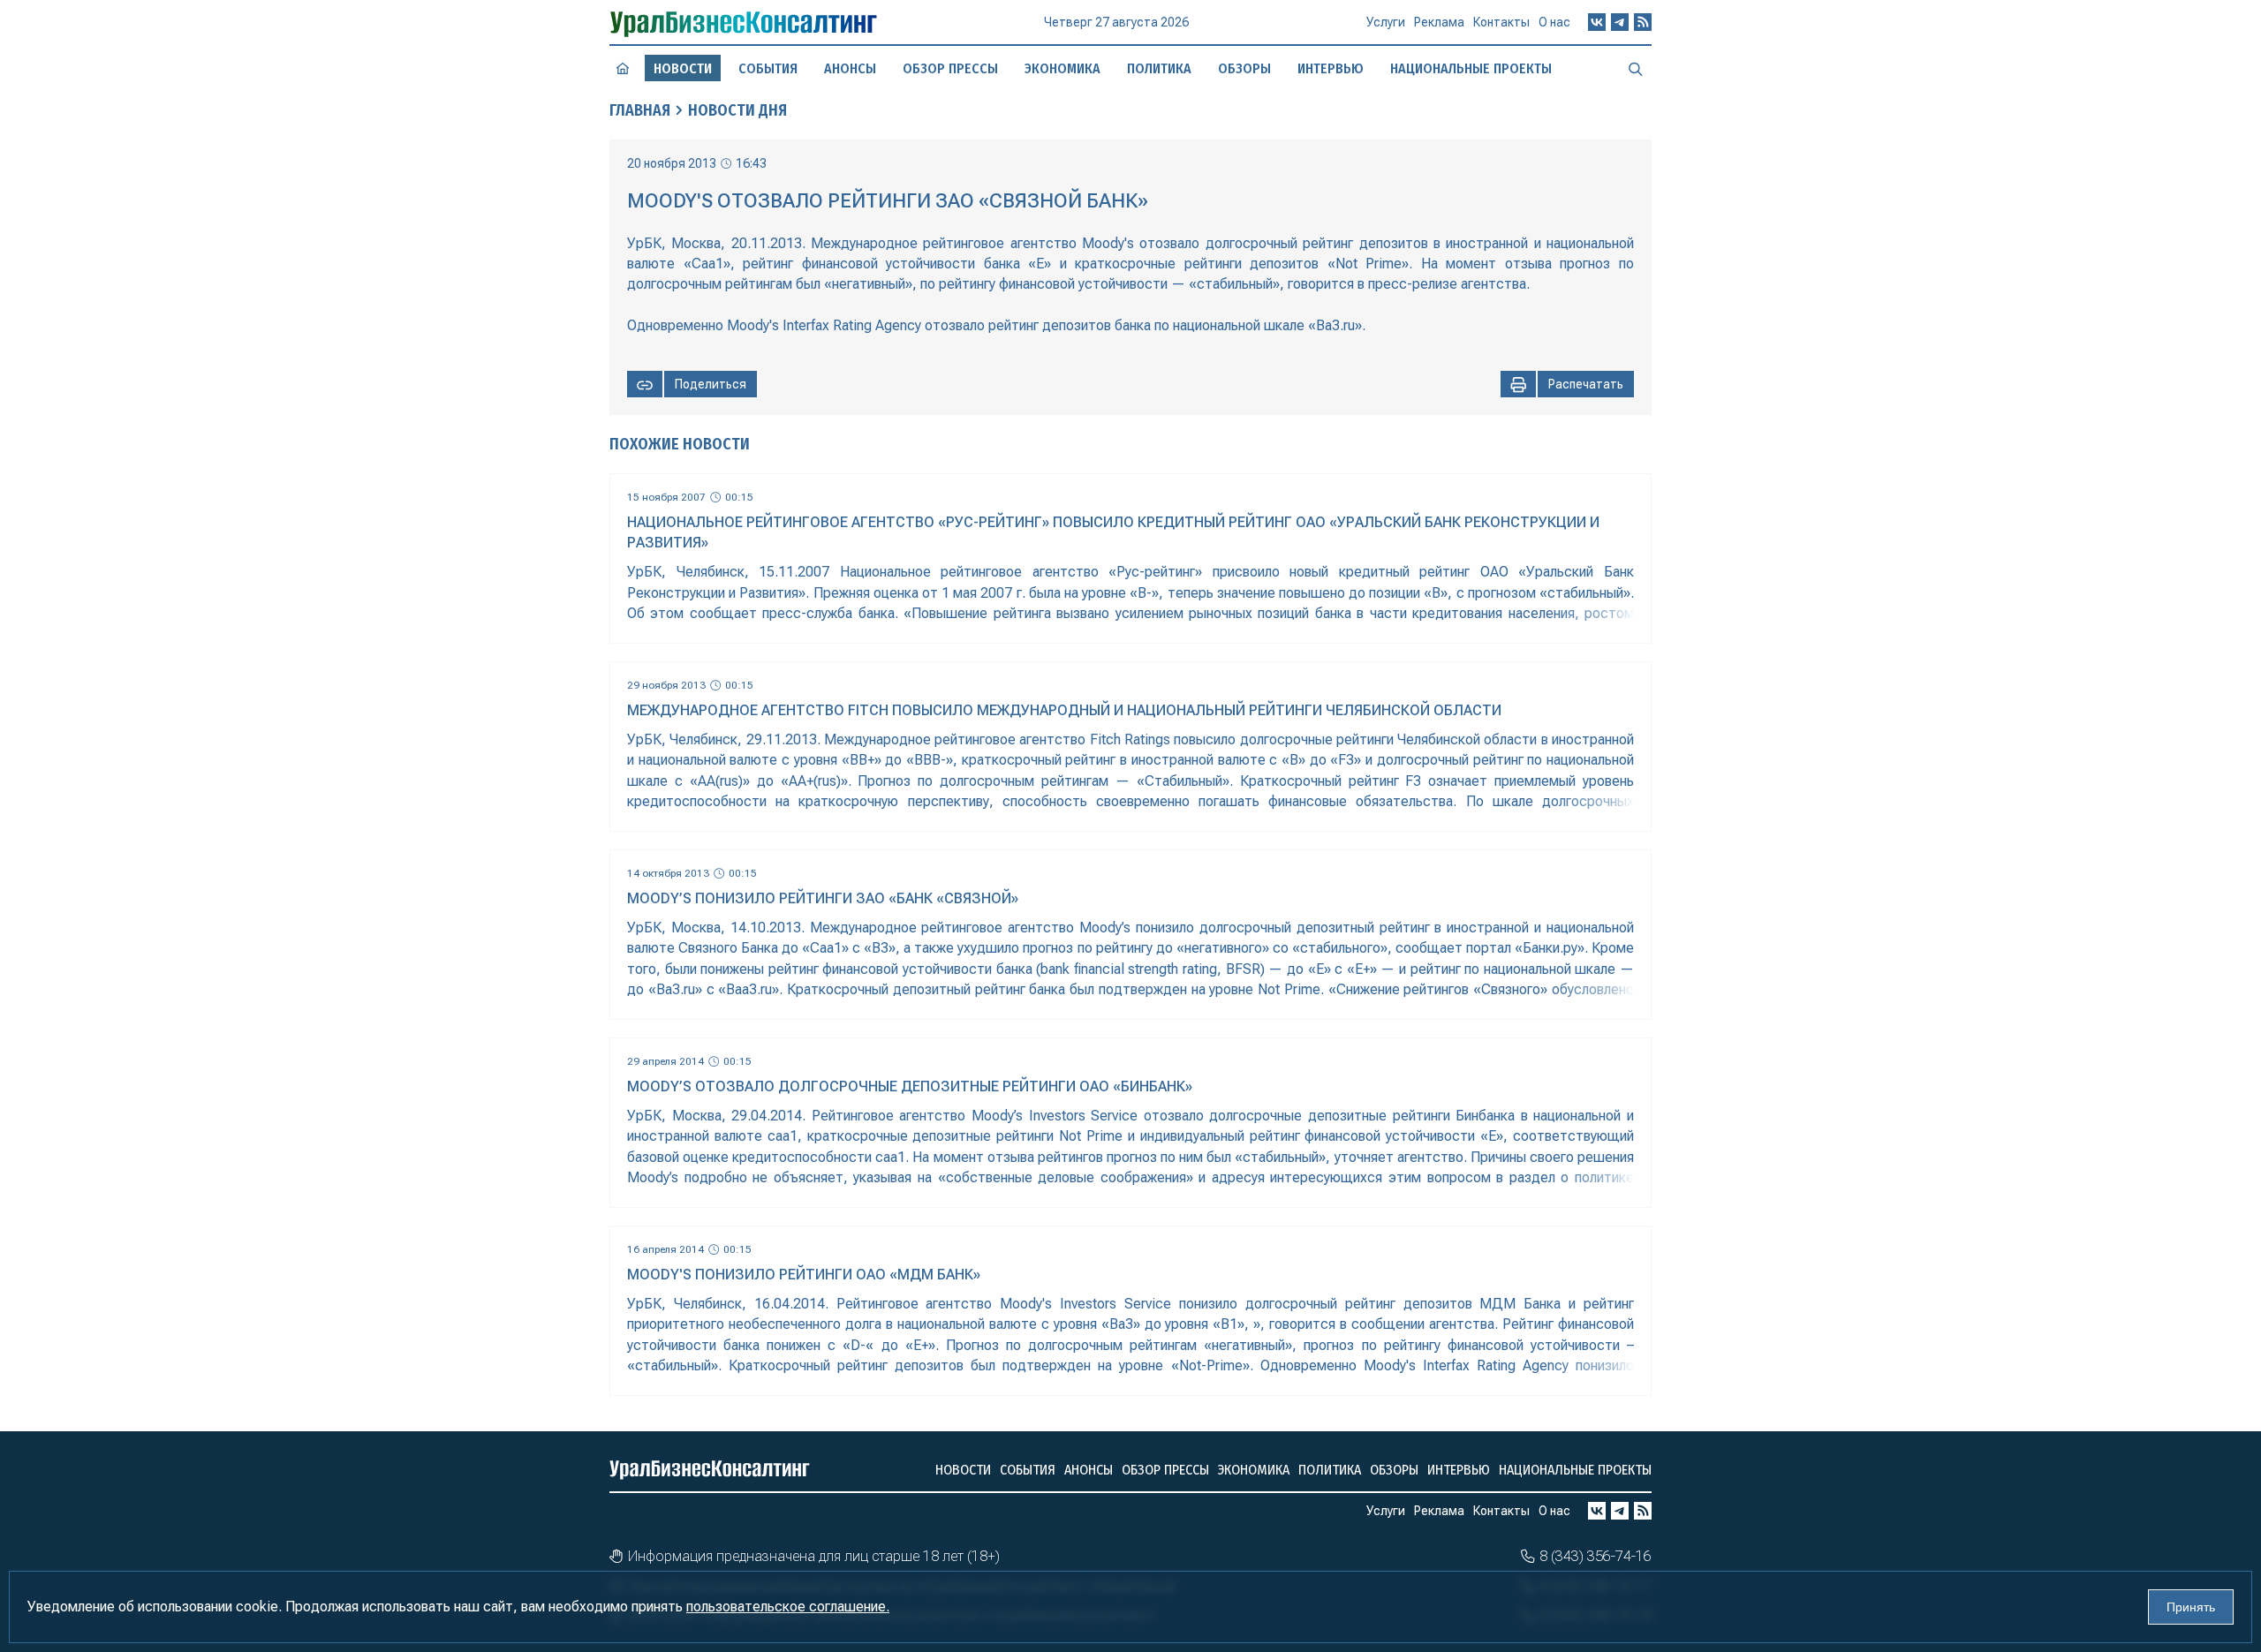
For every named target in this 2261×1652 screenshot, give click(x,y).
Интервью (1331, 68)
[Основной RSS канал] (1643, 22)
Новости (963, 1470)
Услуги (1386, 22)
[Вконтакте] (1597, 22)
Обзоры (1244, 68)
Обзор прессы (950, 68)
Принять (2191, 1607)
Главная (640, 110)
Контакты (1501, 22)
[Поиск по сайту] (1636, 68)
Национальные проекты (1471, 68)
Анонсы (850, 68)
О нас (1554, 22)
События (768, 68)
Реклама (1439, 22)
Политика (1159, 68)
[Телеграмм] (1620, 22)
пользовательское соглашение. (788, 1607)
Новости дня (737, 110)
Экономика (1062, 68)
